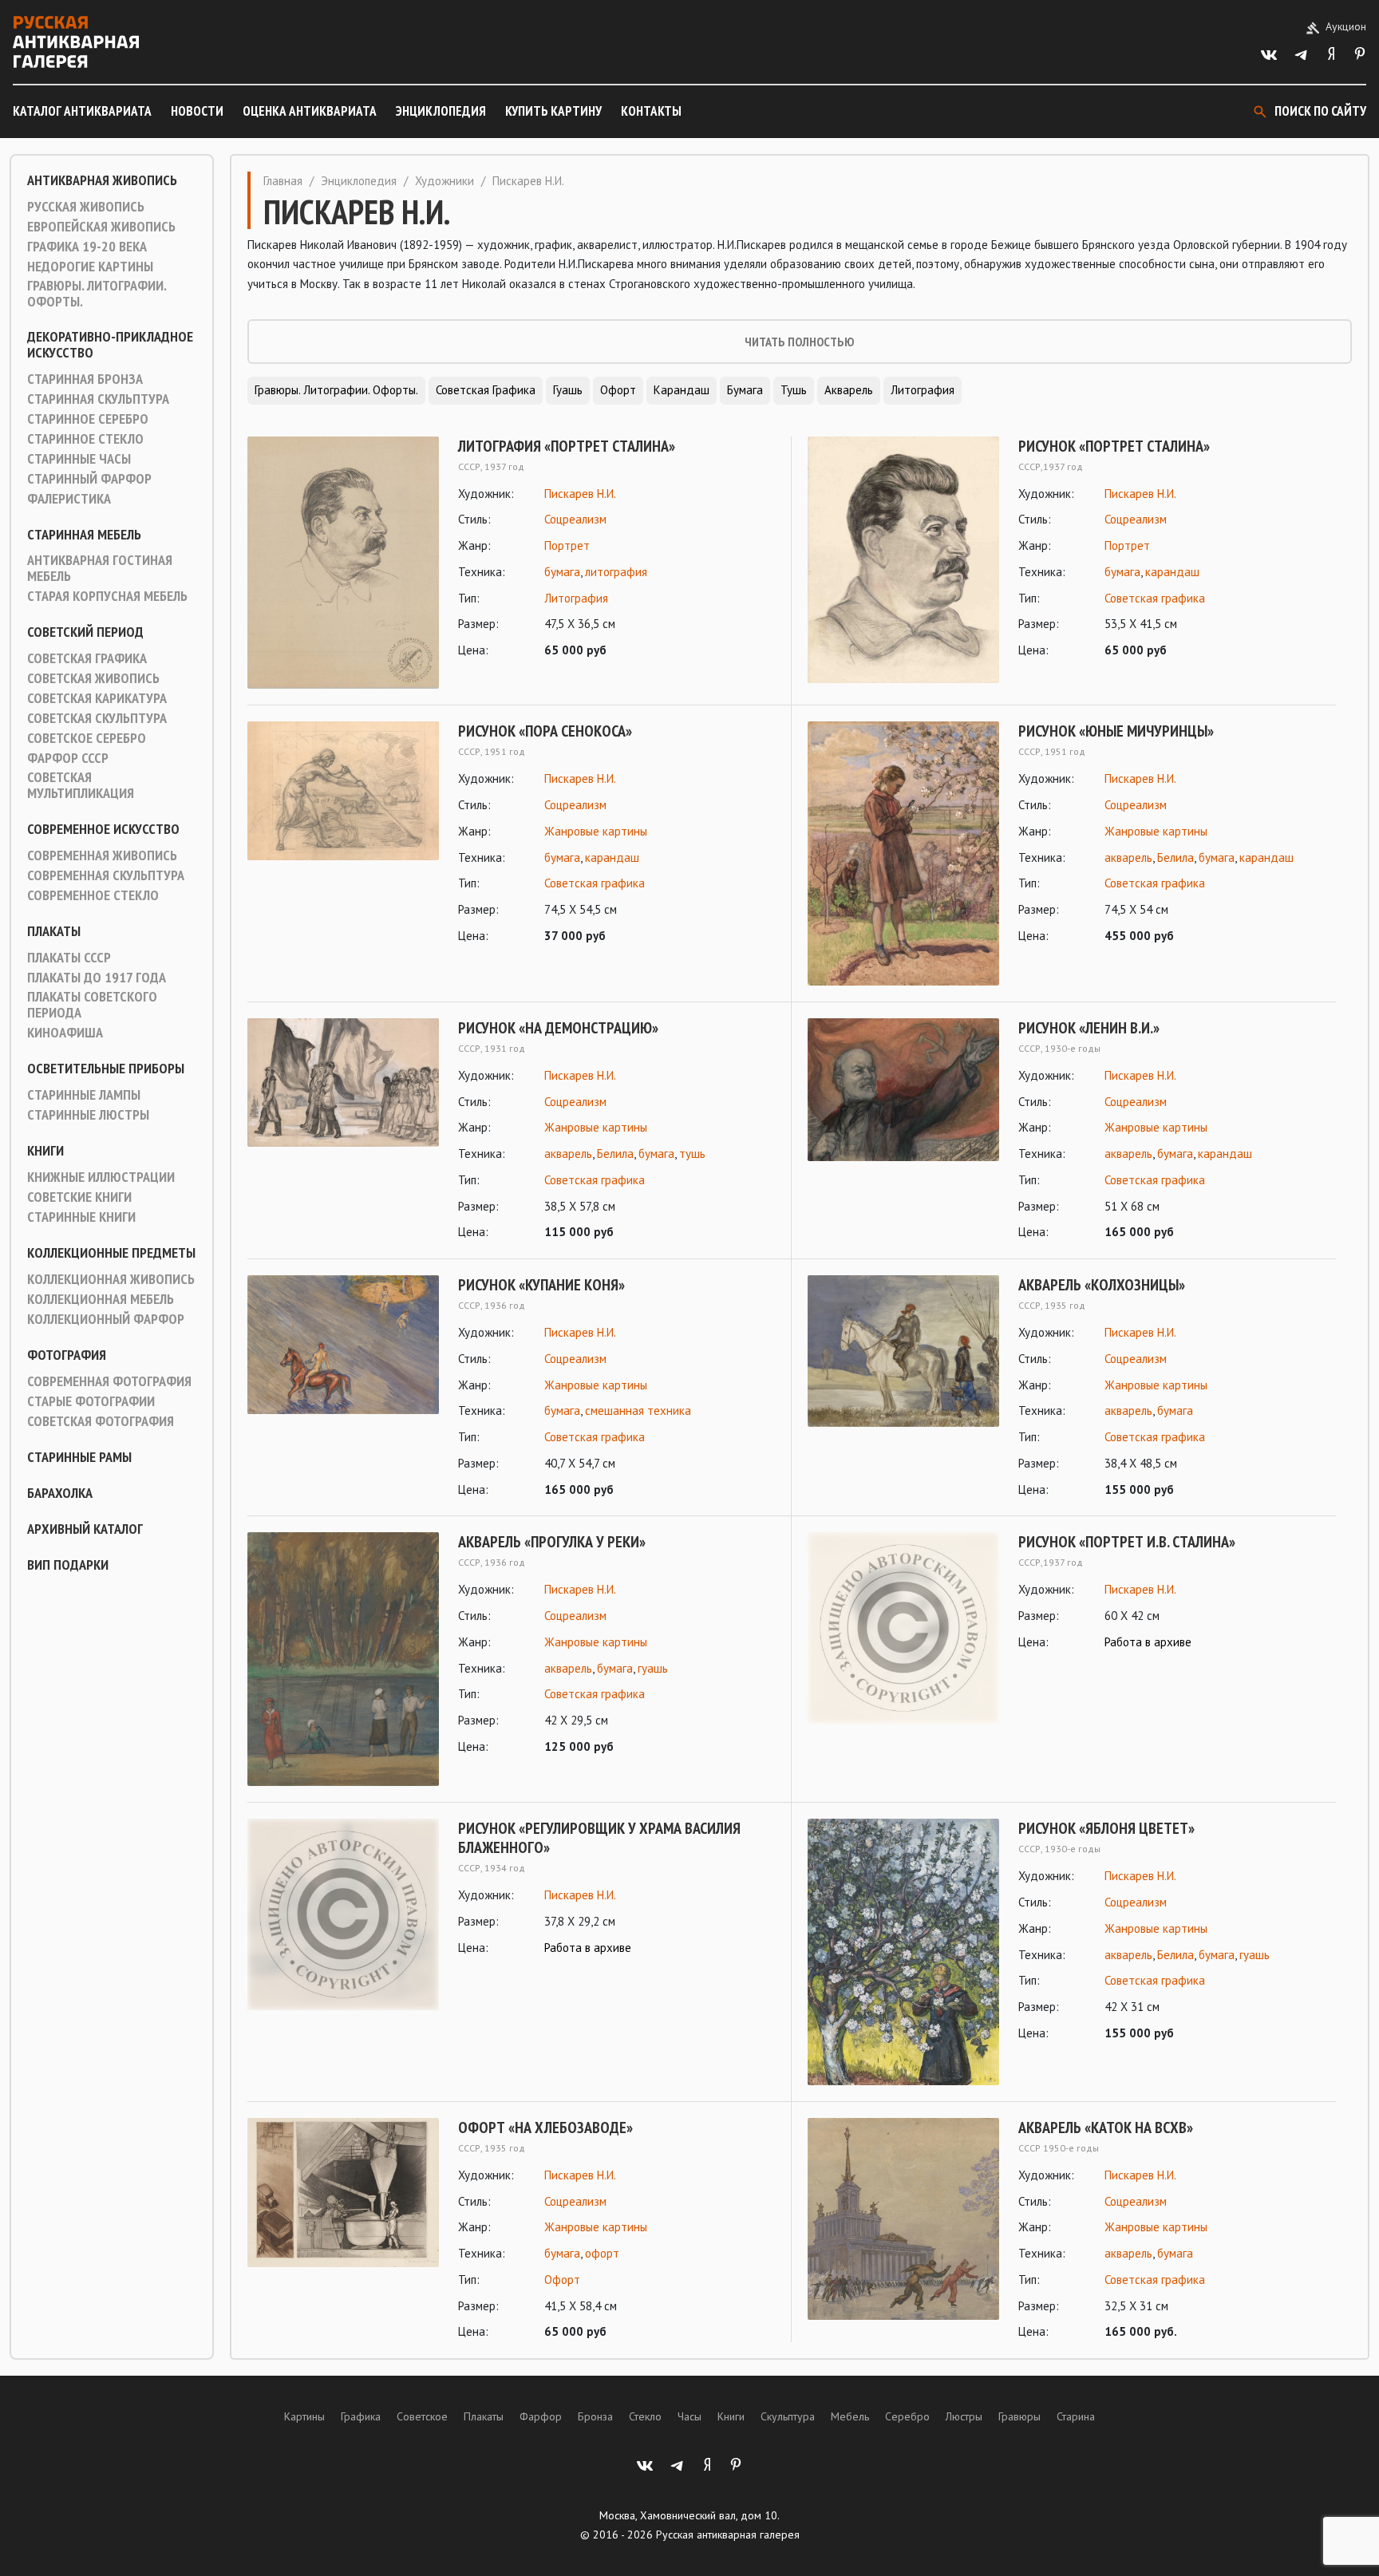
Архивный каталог (85, 1529)
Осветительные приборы (106, 1069)
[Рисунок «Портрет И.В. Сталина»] (903, 1628)
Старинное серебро (88, 419)
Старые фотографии (91, 1401)
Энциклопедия (441, 111)
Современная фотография (109, 1381)
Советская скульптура (97, 718)
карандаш (1172, 572)
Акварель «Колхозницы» (1102, 1285)
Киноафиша (65, 1033)
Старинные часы (79, 459)
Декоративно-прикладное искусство (110, 345)
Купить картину (553, 111)
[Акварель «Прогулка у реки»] (343, 1659)
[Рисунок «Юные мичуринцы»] (903, 853)
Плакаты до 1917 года (97, 978)
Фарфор (541, 2416)
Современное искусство (103, 829)
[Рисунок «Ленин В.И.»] (903, 1130)
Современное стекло (93, 895)
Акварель (849, 390)
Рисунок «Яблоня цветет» (1106, 1828)
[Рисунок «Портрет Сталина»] (903, 560)
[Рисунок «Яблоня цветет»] (903, 1952)
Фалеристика (69, 499)
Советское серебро (87, 738)
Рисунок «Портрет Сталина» (1114, 446)
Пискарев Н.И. (580, 494)
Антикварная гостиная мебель (100, 568)
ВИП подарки (68, 1565)
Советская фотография (101, 1421)
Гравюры (1019, 2416)
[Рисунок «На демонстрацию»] (343, 1130)
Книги (45, 1151)
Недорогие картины (90, 267)
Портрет (567, 545)
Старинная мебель (84, 535)
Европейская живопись (101, 227)
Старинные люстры (88, 1115)
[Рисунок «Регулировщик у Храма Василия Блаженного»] (343, 1914)
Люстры (964, 2416)
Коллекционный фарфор (106, 1319)
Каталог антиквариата (82, 111)
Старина (1076, 2416)
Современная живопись (102, 855)
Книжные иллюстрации (101, 1177)
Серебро (907, 2416)
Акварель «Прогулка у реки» (552, 1542)
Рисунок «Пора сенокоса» (545, 731)
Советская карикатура (97, 698)
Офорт (618, 390)
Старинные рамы (79, 1457)
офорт (602, 2253)
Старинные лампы (84, 1095)
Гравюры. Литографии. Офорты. (97, 294)
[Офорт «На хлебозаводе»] (343, 2230)
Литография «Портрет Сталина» (567, 446)
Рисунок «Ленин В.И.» (1089, 1028)
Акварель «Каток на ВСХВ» (1106, 2128)
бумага (562, 572)
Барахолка (60, 1493)
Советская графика (87, 658)
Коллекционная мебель (101, 1299)
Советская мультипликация (81, 785)
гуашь (653, 1668)
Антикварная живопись (102, 180)
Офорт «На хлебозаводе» (545, 2128)
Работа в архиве (1148, 1642)
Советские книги (79, 1197)
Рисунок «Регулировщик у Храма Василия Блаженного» (599, 1838)
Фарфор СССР (68, 758)
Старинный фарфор (89, 479)
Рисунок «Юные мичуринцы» (1116, 731)
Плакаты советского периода (92, 1005)
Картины (304, 2416)
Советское (422, 2416)
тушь (692, 1154)
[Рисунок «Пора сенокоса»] (343, 834)
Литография (923, 390)
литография (616, 572)
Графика (361, 2416)
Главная (283, 181)
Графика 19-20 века (87, 247)
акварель (1128, 857)
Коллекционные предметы (111, 1253)
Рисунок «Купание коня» (541, 1285)
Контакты (651, 111)
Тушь (794, 390)
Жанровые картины (596, 831)
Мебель (850, 2416)
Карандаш (682, 390)
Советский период (85, 632)
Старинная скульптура (98, 399)
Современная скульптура (106, 875)
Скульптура (788, 2416)
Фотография (67, 1355)
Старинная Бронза (85, 379)
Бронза (595, 2416)
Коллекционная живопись (111, 1279)
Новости (197, 111)
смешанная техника (638, 1410)
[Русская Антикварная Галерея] (76, 42)
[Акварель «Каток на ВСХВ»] (903, 2230)
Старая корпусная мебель (107, 596)
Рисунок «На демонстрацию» (558, 1028)
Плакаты (54, 931)
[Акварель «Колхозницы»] (903, 1387)
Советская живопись (93, 678)
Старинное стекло (85, 439)
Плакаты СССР (69, 958)
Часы (689, 2416)
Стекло (645, 2416)
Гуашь (568, 390)
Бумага (745, 390)
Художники (445, 181)
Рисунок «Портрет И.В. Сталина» (1127, 1542)
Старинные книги (81, 1217)
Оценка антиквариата (310, 111)
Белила (1176, 857)
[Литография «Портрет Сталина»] (343, 563)
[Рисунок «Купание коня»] (343, 1387)
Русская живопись (86, 207)
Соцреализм (575, 519)
